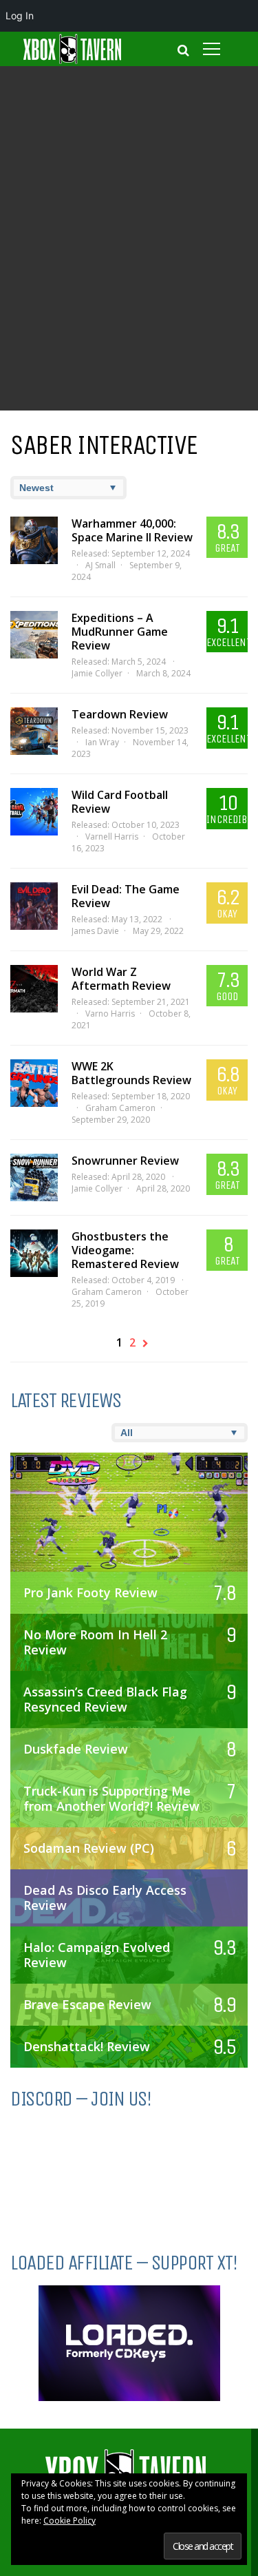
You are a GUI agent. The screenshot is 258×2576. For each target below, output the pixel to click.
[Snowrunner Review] (34, 1177)
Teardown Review (120, 714)
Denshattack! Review (87, 2046)
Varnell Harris (112, 837)
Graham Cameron (120, 1108)
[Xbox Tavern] (72, 61)
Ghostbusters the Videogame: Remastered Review (125, 1250)
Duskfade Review (76, 1749)
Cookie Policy (69, 2521)
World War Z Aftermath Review (121, 979)
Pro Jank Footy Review (90, 1592)
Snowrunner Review (125, 1161)
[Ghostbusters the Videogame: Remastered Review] (34, 1253)
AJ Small (100, 565)
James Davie (95, 931)
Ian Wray (102, 742)
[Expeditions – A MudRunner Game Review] (34, 635)
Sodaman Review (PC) (89, 1848)
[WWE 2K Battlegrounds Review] (34, 1083)
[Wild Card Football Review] (34, 812)
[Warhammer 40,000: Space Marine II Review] (34, 540)
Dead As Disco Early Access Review (105, 1898)
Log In (20, 15)
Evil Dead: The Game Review (126, 896)
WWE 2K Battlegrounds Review (131, 1073)
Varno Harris (110, 1014)
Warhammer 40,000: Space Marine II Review (132, 530)
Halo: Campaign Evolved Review (97, 1955)
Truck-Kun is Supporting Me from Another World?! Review (111, 1798)
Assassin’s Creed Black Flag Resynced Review (105, 1699)
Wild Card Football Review (120, 802)
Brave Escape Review (87, 2004)
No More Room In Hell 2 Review (95, 1642)
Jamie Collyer (97, 673)
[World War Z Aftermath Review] (34, 989)
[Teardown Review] (34, 731)
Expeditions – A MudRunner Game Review (120, 632)
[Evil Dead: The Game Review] (34, 906)
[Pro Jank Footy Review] (129, 1526)
